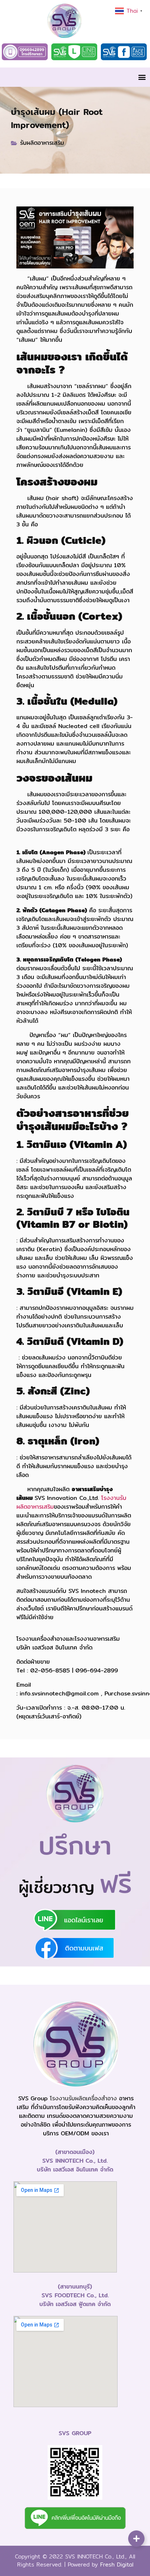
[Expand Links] (136, 2539)
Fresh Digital (117, 2565)
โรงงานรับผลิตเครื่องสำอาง (83, 2098)
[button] (142, 77)
